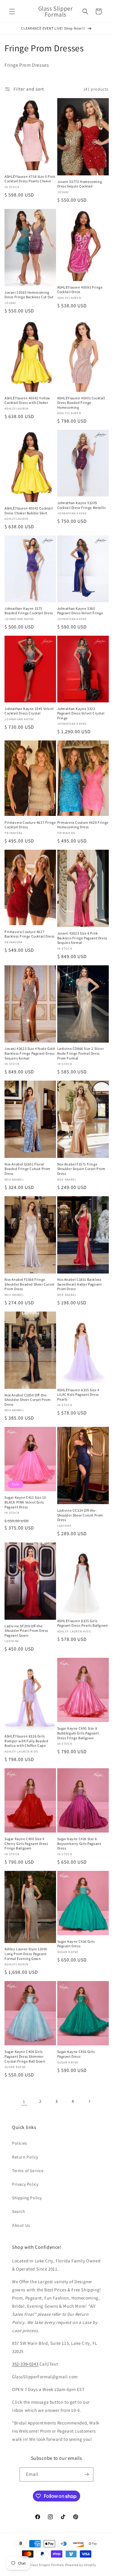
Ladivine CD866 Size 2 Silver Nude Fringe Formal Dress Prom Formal (81, 1053)
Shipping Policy (27, 2198)
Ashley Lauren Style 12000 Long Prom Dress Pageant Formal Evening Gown (26, 1954)
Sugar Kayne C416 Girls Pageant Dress (76, 1944)
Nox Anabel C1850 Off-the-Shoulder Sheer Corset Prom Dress (28, 1400)
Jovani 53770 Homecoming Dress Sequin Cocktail (80, 184)
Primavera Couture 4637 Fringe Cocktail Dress (30, 825)
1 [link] (24, 2101)
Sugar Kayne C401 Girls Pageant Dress (76, 2054)
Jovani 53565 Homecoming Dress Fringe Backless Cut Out (29, 295)
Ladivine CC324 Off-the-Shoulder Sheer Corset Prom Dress (80, 1515)
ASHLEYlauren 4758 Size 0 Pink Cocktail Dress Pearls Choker (30, 179)
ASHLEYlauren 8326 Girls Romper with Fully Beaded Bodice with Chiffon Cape (26, 1741)
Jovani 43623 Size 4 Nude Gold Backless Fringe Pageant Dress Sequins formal (30, 1053)
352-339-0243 (25, 2364)
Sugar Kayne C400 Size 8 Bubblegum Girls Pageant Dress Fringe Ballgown (78, 1733)
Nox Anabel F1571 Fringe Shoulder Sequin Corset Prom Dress (81, 1169)
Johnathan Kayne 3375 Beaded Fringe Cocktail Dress (29, 611)
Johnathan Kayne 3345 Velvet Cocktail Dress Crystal (29, 711)
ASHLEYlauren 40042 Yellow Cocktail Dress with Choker (27, 400)
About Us (21, 2225)
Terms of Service (28, 2171)
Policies (20, 2143)
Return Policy (25, 2157)
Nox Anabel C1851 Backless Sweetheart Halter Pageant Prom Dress (80, 1284)
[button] (12, 11)
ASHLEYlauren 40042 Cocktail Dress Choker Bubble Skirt (29, 511)
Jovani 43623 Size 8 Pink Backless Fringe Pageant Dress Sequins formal (82, 938)
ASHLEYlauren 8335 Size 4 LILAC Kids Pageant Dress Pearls (78, 1395)
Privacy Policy (25, 2184)
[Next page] (89, 2101)
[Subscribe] (86, 2474)
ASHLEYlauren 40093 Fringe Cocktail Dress (80, 290)
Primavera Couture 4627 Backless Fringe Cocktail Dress (30, 934)
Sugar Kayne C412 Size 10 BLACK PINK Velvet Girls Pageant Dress (25, 1502)
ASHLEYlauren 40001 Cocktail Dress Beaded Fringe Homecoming (81, 403)
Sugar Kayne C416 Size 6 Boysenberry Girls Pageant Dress (79, 1843)
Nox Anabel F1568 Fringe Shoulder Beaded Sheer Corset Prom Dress (30, 1284)
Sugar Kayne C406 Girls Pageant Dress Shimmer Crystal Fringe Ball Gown (25, 2056)
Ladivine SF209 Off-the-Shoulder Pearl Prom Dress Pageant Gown (26, 1631)
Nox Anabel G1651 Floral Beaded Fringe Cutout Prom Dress (27, 1169)
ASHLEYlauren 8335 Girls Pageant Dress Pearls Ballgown (83, 1623)
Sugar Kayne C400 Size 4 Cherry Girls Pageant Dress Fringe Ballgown (26, 1843)
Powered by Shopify (81, 2565)
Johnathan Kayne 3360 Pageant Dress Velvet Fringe (80, 611)
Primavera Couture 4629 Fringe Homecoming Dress (83, 825)
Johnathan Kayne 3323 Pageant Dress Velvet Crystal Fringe (81, 713)
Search (19, 2211)
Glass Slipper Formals (47, 2565)
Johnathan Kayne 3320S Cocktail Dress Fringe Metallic (82, 505)
